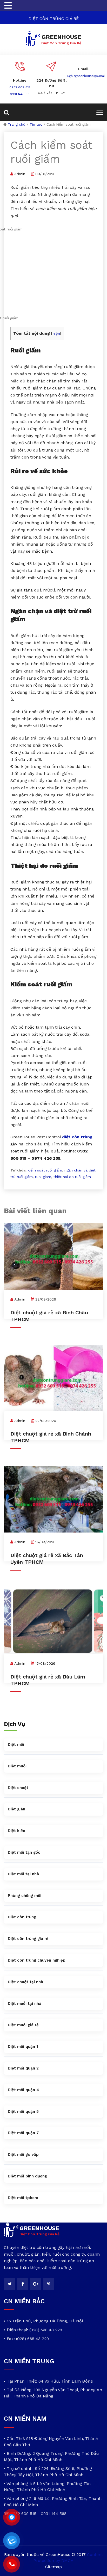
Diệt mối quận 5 (23, 2111)
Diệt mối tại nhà (23, 1874)
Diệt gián (16, 1809)
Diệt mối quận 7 (23, 2133)
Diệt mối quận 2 (23, 2068)
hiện (56, 333)
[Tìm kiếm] (10, 112)
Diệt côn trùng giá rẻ (28, 1939)
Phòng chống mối (25, 1896)
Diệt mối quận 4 (23, 2090)
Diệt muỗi (17, 1766)
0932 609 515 (20, 87)
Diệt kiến (16, 1831)
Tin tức (36, 124)
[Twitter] (10, 2284)
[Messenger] (12, 2517)
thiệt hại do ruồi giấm (72, 1177)
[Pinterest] (49, 2284)
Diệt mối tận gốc (24, 1852)
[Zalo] (12, 2541)
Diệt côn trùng (22, 1917)
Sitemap (53, 2567)
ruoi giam (43, 1177)
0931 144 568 (20, 94)
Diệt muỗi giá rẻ (23, 2025)
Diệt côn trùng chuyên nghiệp (37, 1960)
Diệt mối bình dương (27, 2176)
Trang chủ (17, 124)
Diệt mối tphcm (23, 2198)
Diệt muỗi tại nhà (25, 2004)
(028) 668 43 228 (46, 2330)
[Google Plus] (36, 2284)
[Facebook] (23, 2284)
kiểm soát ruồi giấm (45, 1170)
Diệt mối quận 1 (23, 2047)
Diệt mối (16, 1744)
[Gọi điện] (12, 2564)
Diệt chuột (18, 1788)
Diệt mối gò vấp (23, 2154)
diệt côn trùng (77, 1137)
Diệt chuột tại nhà (25, 1982)
